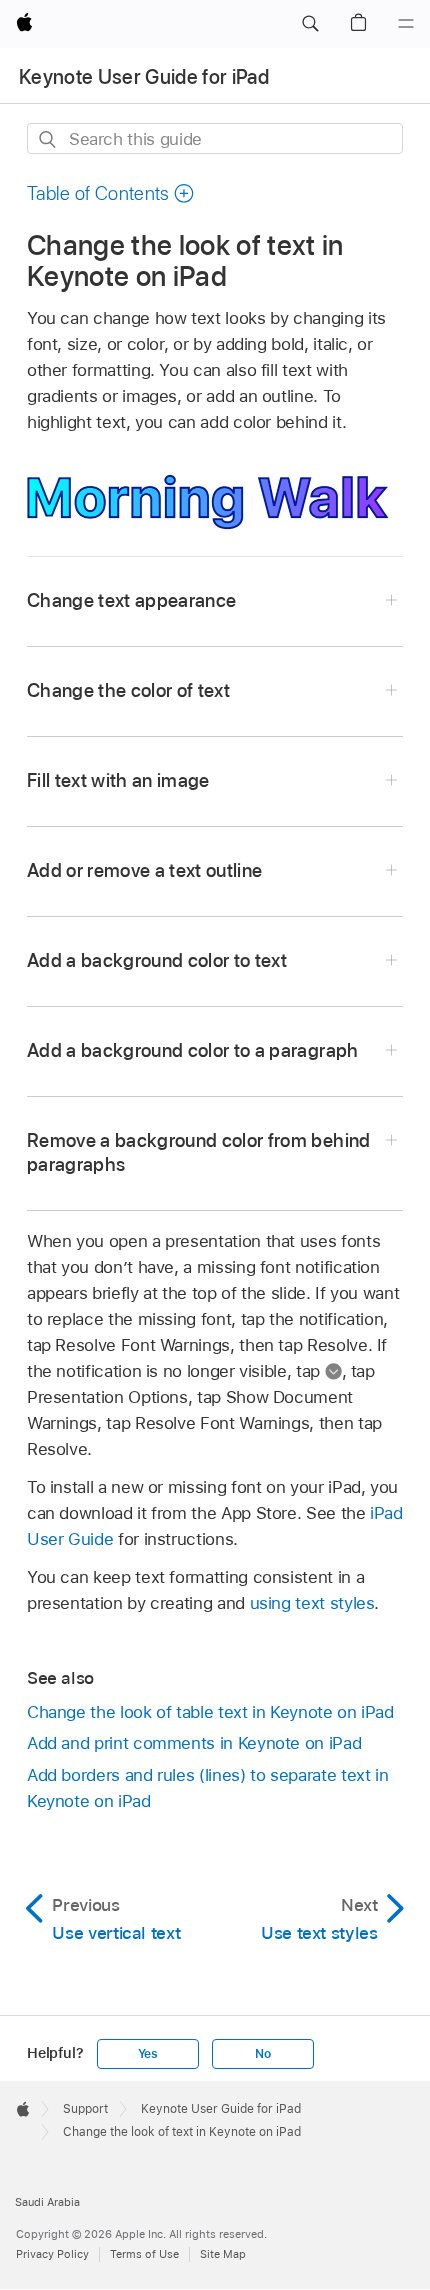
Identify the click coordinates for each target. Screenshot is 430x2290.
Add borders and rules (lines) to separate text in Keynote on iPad (208, 1788)
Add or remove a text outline (145, 870)
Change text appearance (132, 600)
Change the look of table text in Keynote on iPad (210, 1712)
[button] (310, 24)
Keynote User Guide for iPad (144, 77)
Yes (148, 2054)
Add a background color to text (157, 960)
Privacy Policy (52, 2254)
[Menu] (406, 24)
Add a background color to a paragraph (193, 1050)
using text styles (312, 1603)
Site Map (223, 2254)
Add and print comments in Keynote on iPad (194, 1743)
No (263, 2054)
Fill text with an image (118, 780)
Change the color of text (128, 690)
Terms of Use (144, 2254)
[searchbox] (215, 138)
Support (85, 2109)
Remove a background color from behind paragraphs (199, 1152)
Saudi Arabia (47, 2202)
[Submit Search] (48, 139)
